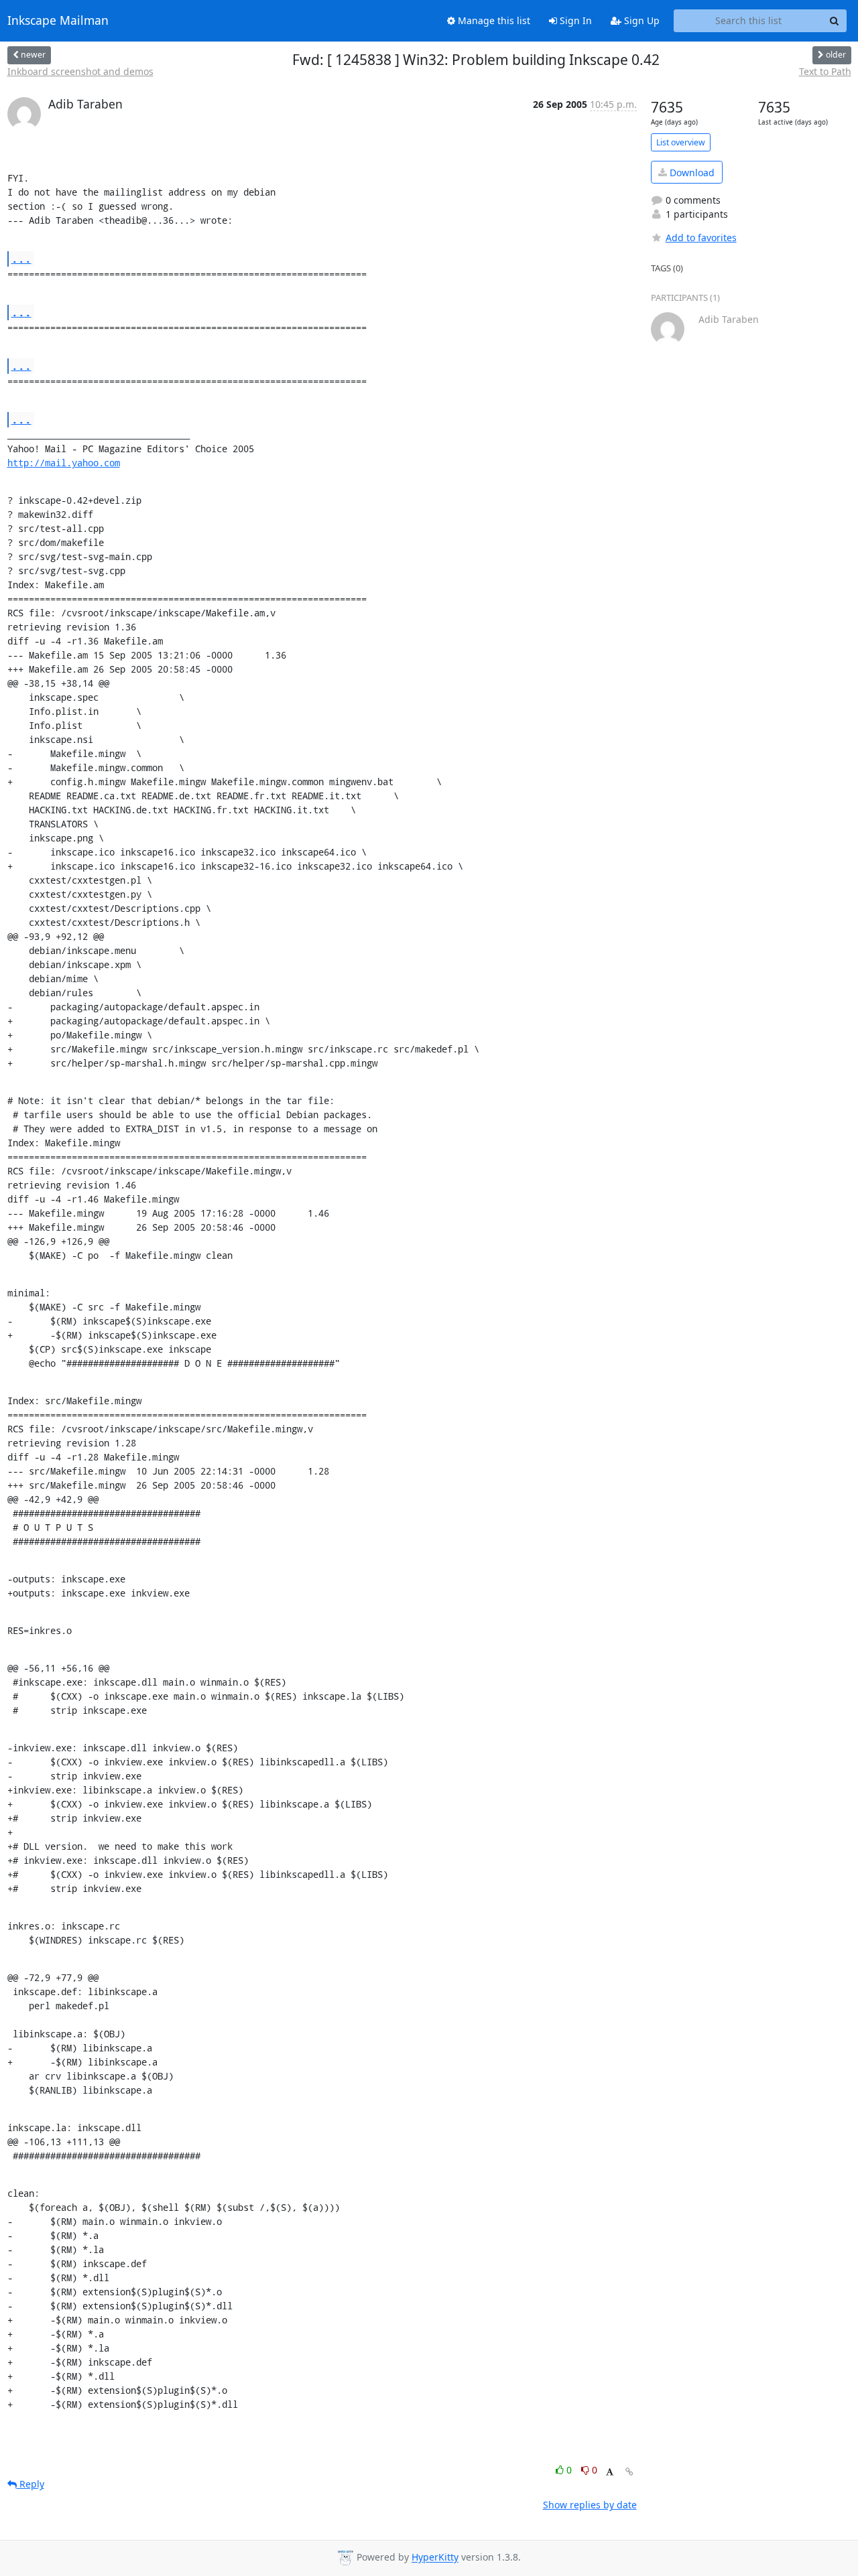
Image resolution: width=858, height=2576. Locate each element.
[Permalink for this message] (629, 2472)
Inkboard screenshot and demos (80, 71)
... (21, 258)
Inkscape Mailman (58, 21)
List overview (681, 142)
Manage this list (493, 20)
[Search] (835, 21)
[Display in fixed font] (610, 2472)
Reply (30, 2484)
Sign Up (640, 20)
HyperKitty (435, 2558)
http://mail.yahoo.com (64, 463)
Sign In (574, 20)
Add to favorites (701, 238)
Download (691, 173)
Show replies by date (590, 2505)
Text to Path (825, 71)
